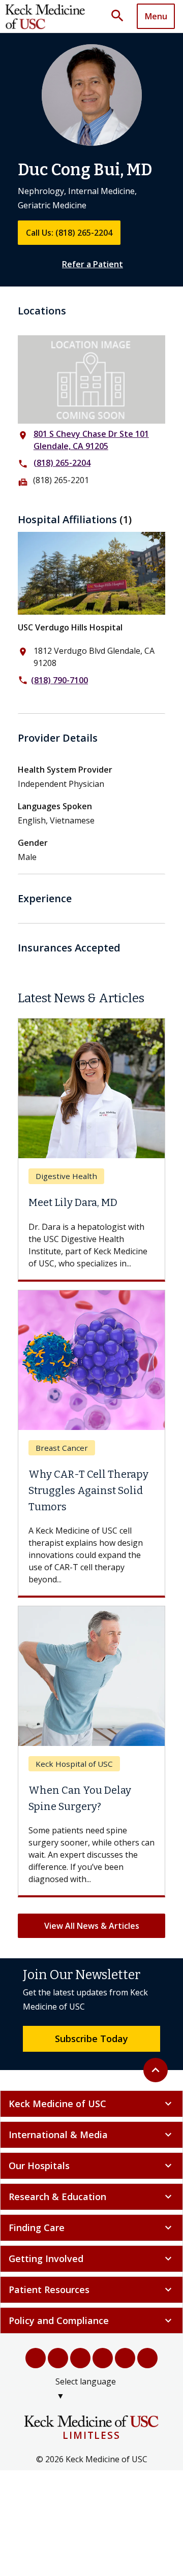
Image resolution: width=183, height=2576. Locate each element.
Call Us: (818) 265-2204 (69, 233)
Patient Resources (91, 2289)
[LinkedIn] (103, 2358)
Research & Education (91, 2197)
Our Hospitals (91, 2166)
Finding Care (91, 2228)
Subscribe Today (91, 2039)
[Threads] (147, 2358)
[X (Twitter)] (58, 2358)
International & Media (91, 2135)
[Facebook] (36, 2358)
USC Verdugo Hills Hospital (70, 627)
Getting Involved (91, 2259)
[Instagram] (125, 2358)
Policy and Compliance (91, 2320)
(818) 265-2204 (62, 463)
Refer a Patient (93, 264)
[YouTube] (80, 2358)
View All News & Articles (92, 1926)
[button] (121, 16)
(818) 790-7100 (59, 680)
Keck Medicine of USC (91, 2104)
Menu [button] (156, 16)
